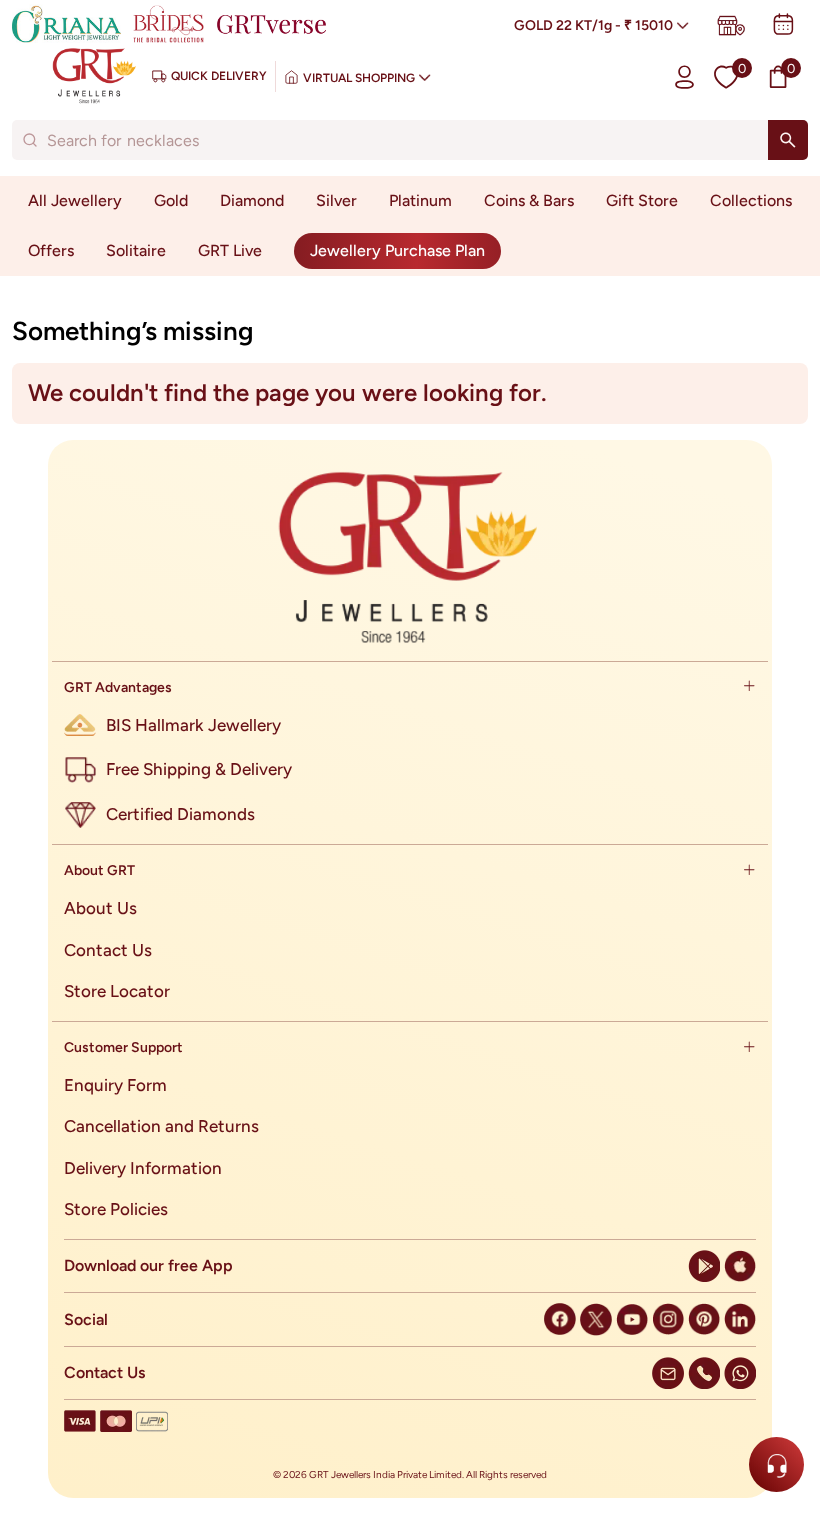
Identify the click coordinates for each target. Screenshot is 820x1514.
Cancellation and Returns (161, 1126)
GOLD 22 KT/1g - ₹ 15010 (593, 25)
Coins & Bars (529, 200)
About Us (100, 908)
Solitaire (136, 250)
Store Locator (117, 991)
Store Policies (116, 1209)
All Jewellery (75, 200)
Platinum (420, 200)
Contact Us (108, 950)
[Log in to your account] (684, 76)
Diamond (252, 200)
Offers (51, 250)
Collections (751, 200)
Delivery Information (143, 1168)
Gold (171, 200)
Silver (336, 200)
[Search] (788, 140)
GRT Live (230, 250)
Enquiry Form (115, 1085)
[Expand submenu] (749, 687)
